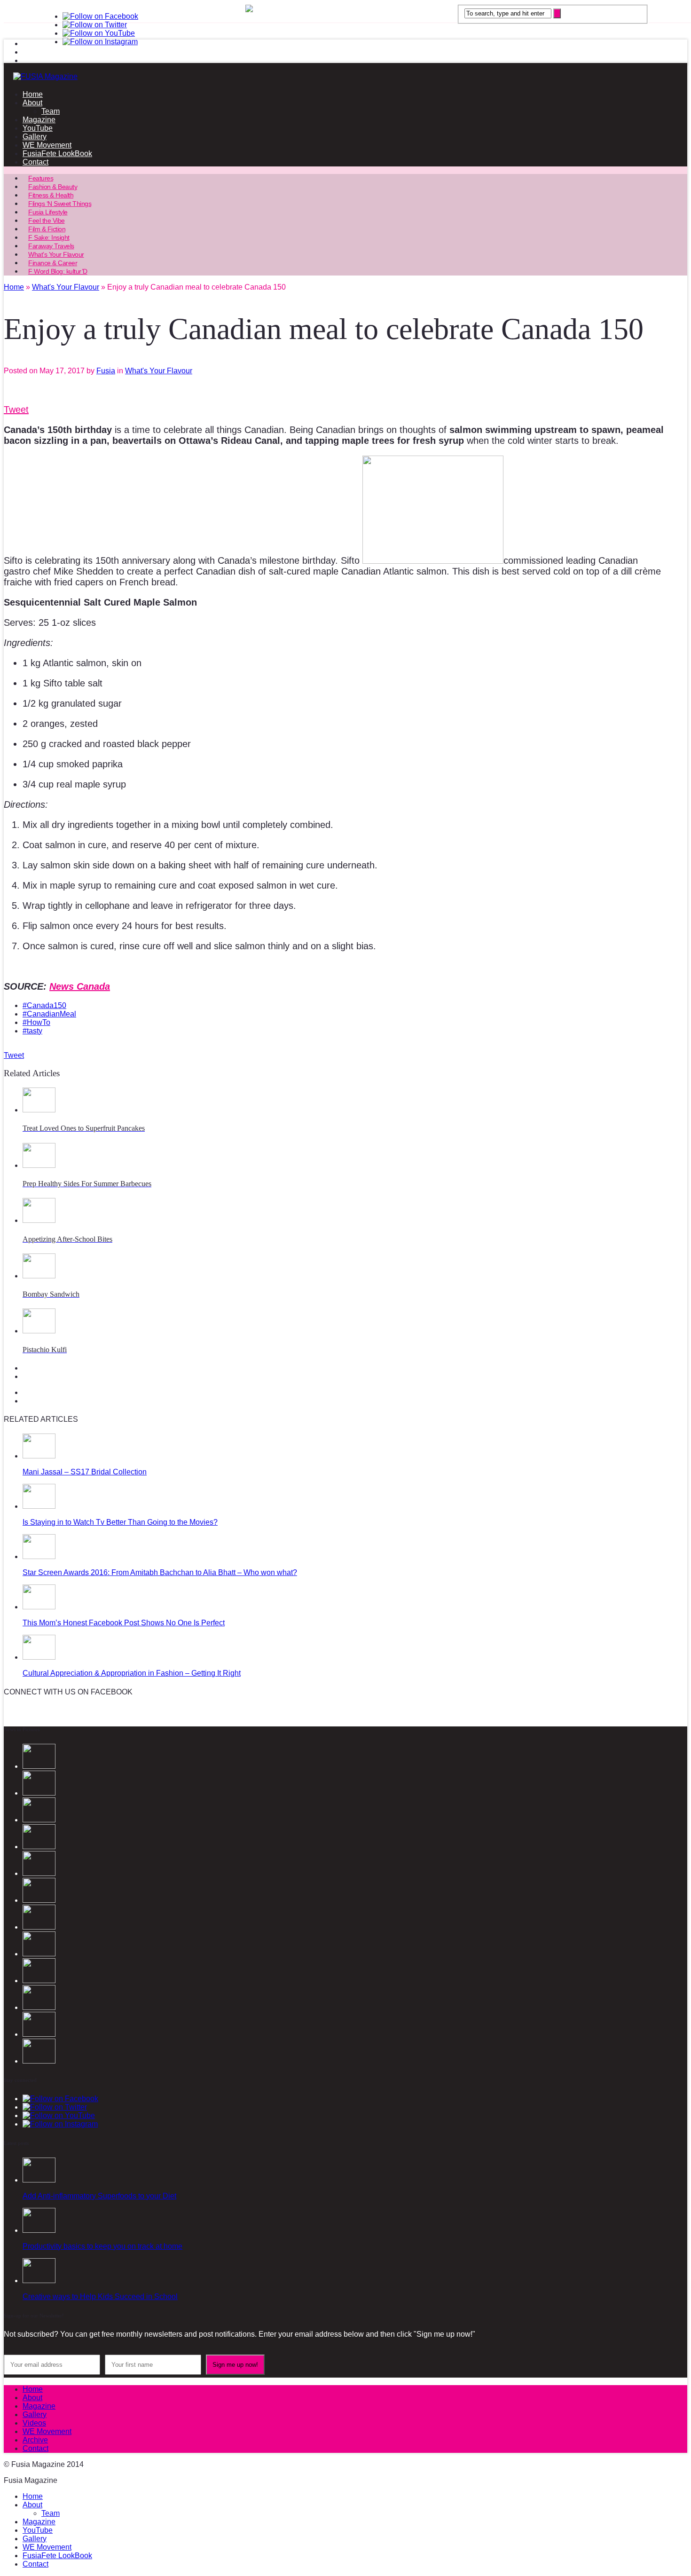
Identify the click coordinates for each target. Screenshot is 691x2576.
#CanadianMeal (49, 1014)
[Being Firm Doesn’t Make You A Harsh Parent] (39, 1981)
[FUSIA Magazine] (345, 77)
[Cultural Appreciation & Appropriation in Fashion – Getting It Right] (39, 1657)
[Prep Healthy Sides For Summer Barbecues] (39, 1165)
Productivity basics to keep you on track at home (102, 2246)
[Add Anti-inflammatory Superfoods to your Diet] (39, 2180)
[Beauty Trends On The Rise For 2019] (39, 2061)
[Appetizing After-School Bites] (39, 1220)
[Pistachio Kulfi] (39, 1331)
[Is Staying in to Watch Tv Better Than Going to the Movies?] (39, 1506)
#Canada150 (44, 1005)
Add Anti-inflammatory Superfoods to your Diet (99, 2196)
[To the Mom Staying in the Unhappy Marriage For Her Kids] (39, 1954)
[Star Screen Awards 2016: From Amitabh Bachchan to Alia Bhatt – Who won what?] (39, 1556)
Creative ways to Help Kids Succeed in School (100, 2296)
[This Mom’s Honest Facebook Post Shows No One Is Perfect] (39, 1607)
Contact (35, 162)
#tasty (32, 1031)
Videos (34, 2423)
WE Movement (47, 145)
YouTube (38, 128)
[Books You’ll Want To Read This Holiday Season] (39, 1927)
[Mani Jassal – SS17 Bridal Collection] (39, 1456)
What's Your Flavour (159, 371)
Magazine (39, 120)
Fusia (106, 371)
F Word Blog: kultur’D (58, 271)
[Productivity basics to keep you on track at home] (39, 2230)
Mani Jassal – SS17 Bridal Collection (85, 1472)
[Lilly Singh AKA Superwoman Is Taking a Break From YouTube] (39, 2007)
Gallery (35, 137)
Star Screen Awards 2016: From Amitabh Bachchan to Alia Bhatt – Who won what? (160, 1572)
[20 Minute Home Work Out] (39, 2034)
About (32, 103)
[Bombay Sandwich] (39, 1276)
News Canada (80, 986)
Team (51, 111)
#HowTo (36, 1022)
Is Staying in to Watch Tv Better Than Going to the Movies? (120, 1522)
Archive (35, 2440)
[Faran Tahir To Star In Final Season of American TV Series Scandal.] (39, 1847)
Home (33, 94)
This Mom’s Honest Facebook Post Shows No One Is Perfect (124, 1623)
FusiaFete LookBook (57, 154)
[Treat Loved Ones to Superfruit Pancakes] (39, 1110)
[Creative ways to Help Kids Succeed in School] (39, 2281)
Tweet (16, 410)
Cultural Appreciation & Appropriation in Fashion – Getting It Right (132, 1673)
